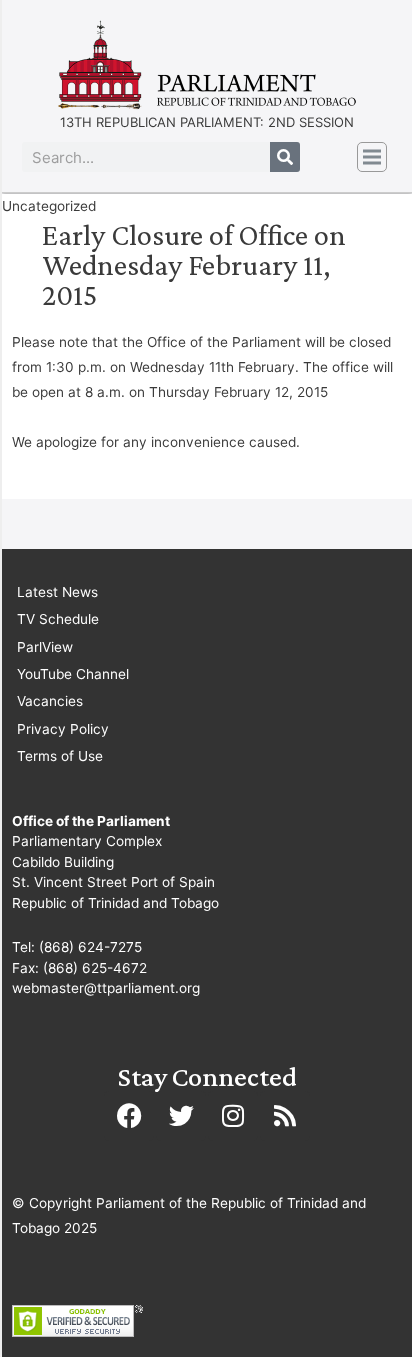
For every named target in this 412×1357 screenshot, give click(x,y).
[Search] (285, 157)
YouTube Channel (73, 674)
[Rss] (285, 1116)
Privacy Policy (63, 729)
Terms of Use (60, 756)
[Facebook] (129, 1116)
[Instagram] (233, 1116)
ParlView (45, 647)
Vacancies (50, 701)
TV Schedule (58, 619)
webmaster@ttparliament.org (106, 988)
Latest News (57, 592)
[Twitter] (181, 1116)
